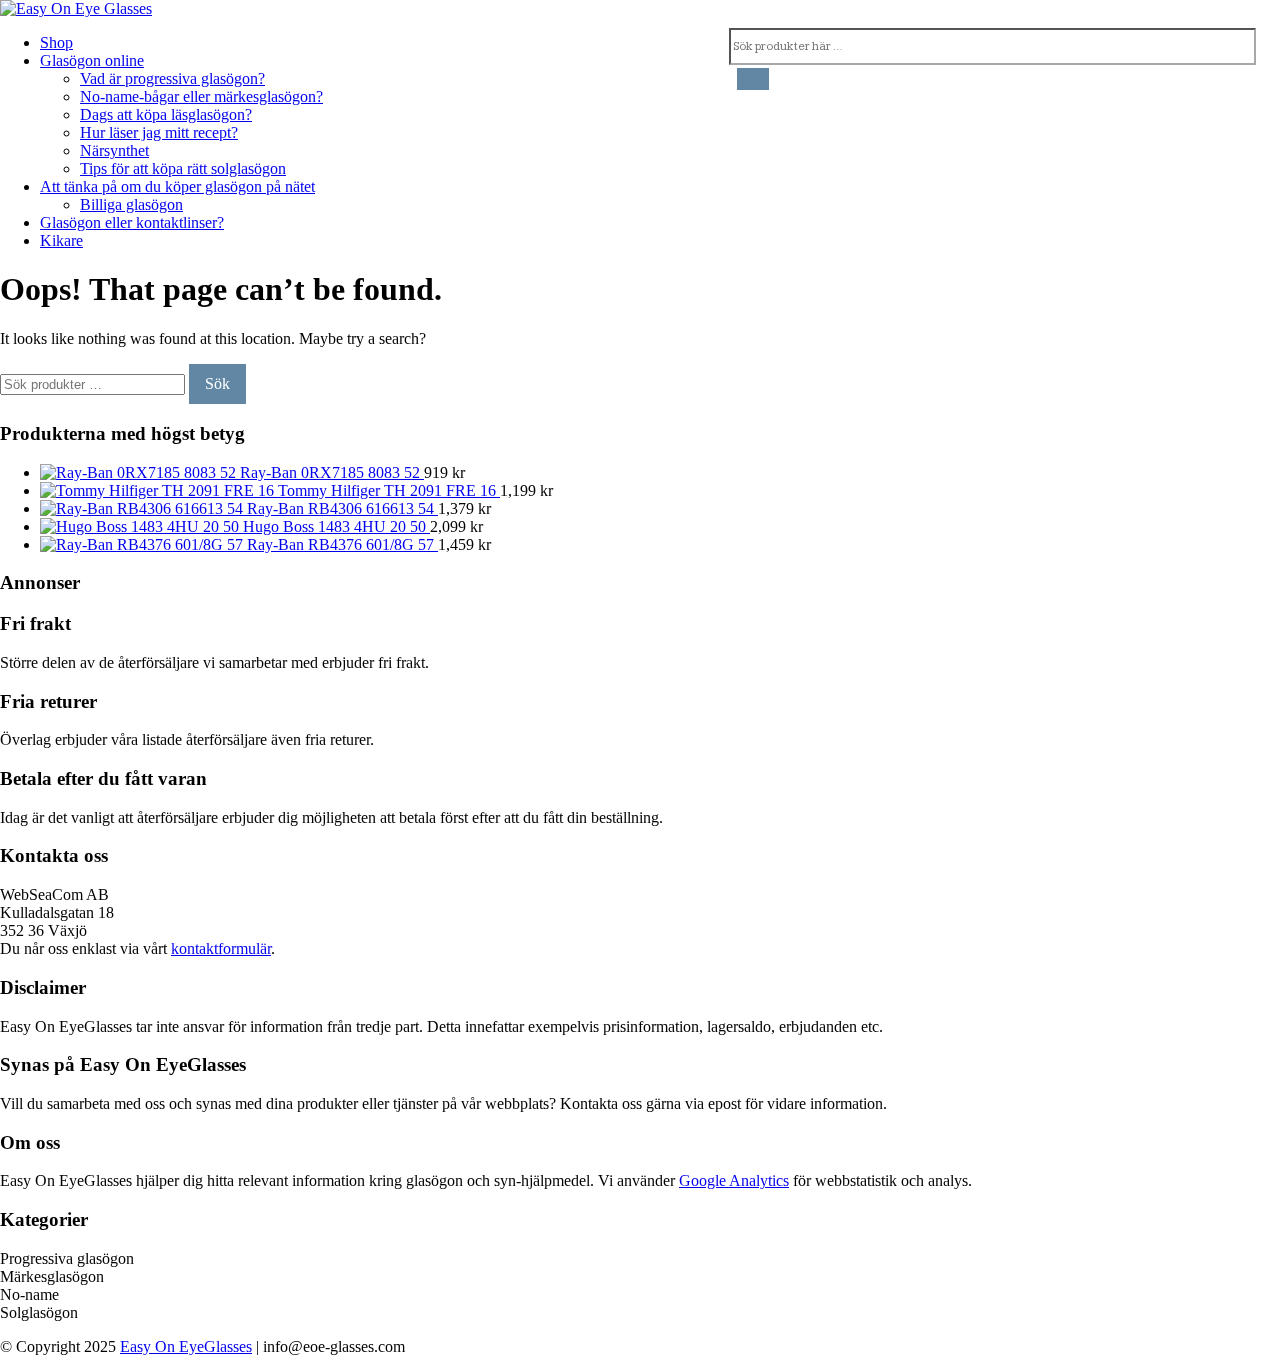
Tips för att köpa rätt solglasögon (183, 168)
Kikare (61, 240)
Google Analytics (734, 1180)
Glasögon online (92, 60)
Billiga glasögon (131, 204)
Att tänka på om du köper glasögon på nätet (177, 186)
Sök (217, 383)
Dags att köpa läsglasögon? (166, 114)
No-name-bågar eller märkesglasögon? (201, 96)
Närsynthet (114, 150)
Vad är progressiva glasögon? (172, 78)
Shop (56, 42)
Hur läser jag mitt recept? (159, 132)
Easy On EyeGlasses (186, 1346)
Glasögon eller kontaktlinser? (132, 222)
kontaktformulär (221, 948)
